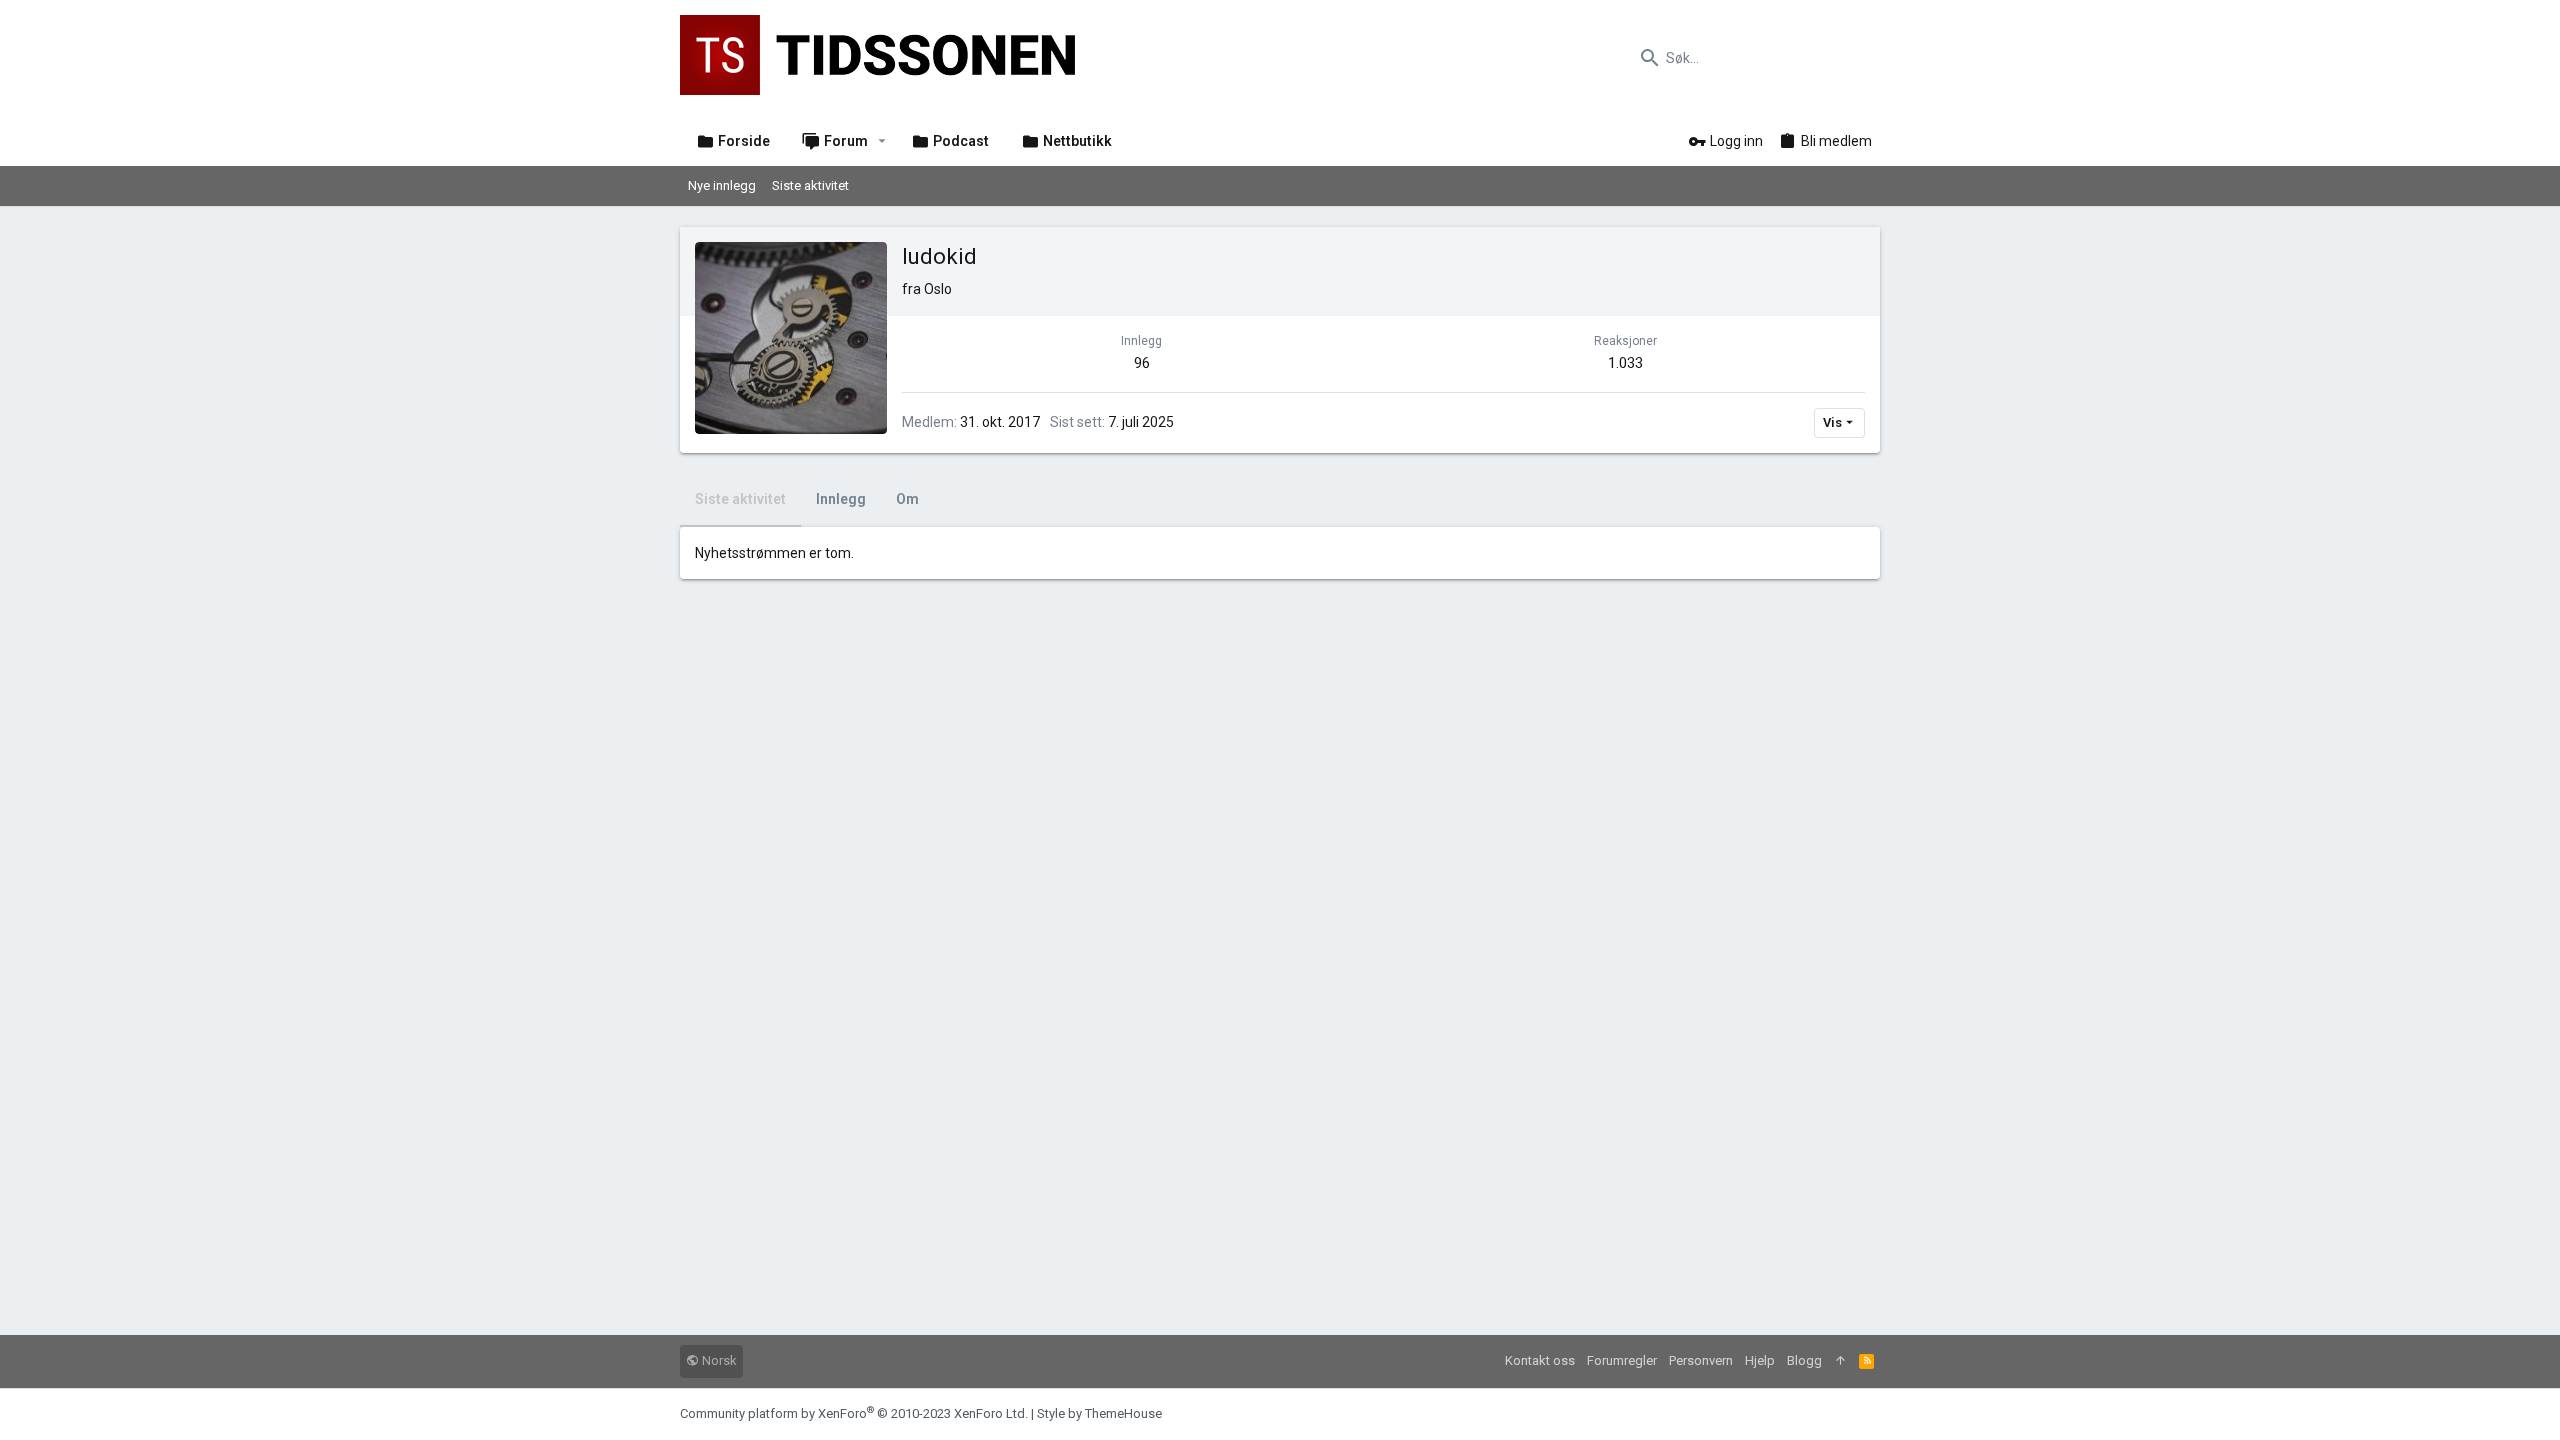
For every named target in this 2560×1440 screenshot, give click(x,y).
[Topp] (1840, 1361)
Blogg (1804, 1360)
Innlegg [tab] (841, 499)
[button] (882, 141)
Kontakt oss (1540, 1360)
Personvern (1701, 1360)
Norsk (718, 1360)
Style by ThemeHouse (1099, 1413)
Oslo (938, 289)
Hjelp (1760, 1360)
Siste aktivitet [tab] (740, 499)
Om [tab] (907, 499)
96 (1142, 363)
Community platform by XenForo (854, 1413)
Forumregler (1622, 1360)
